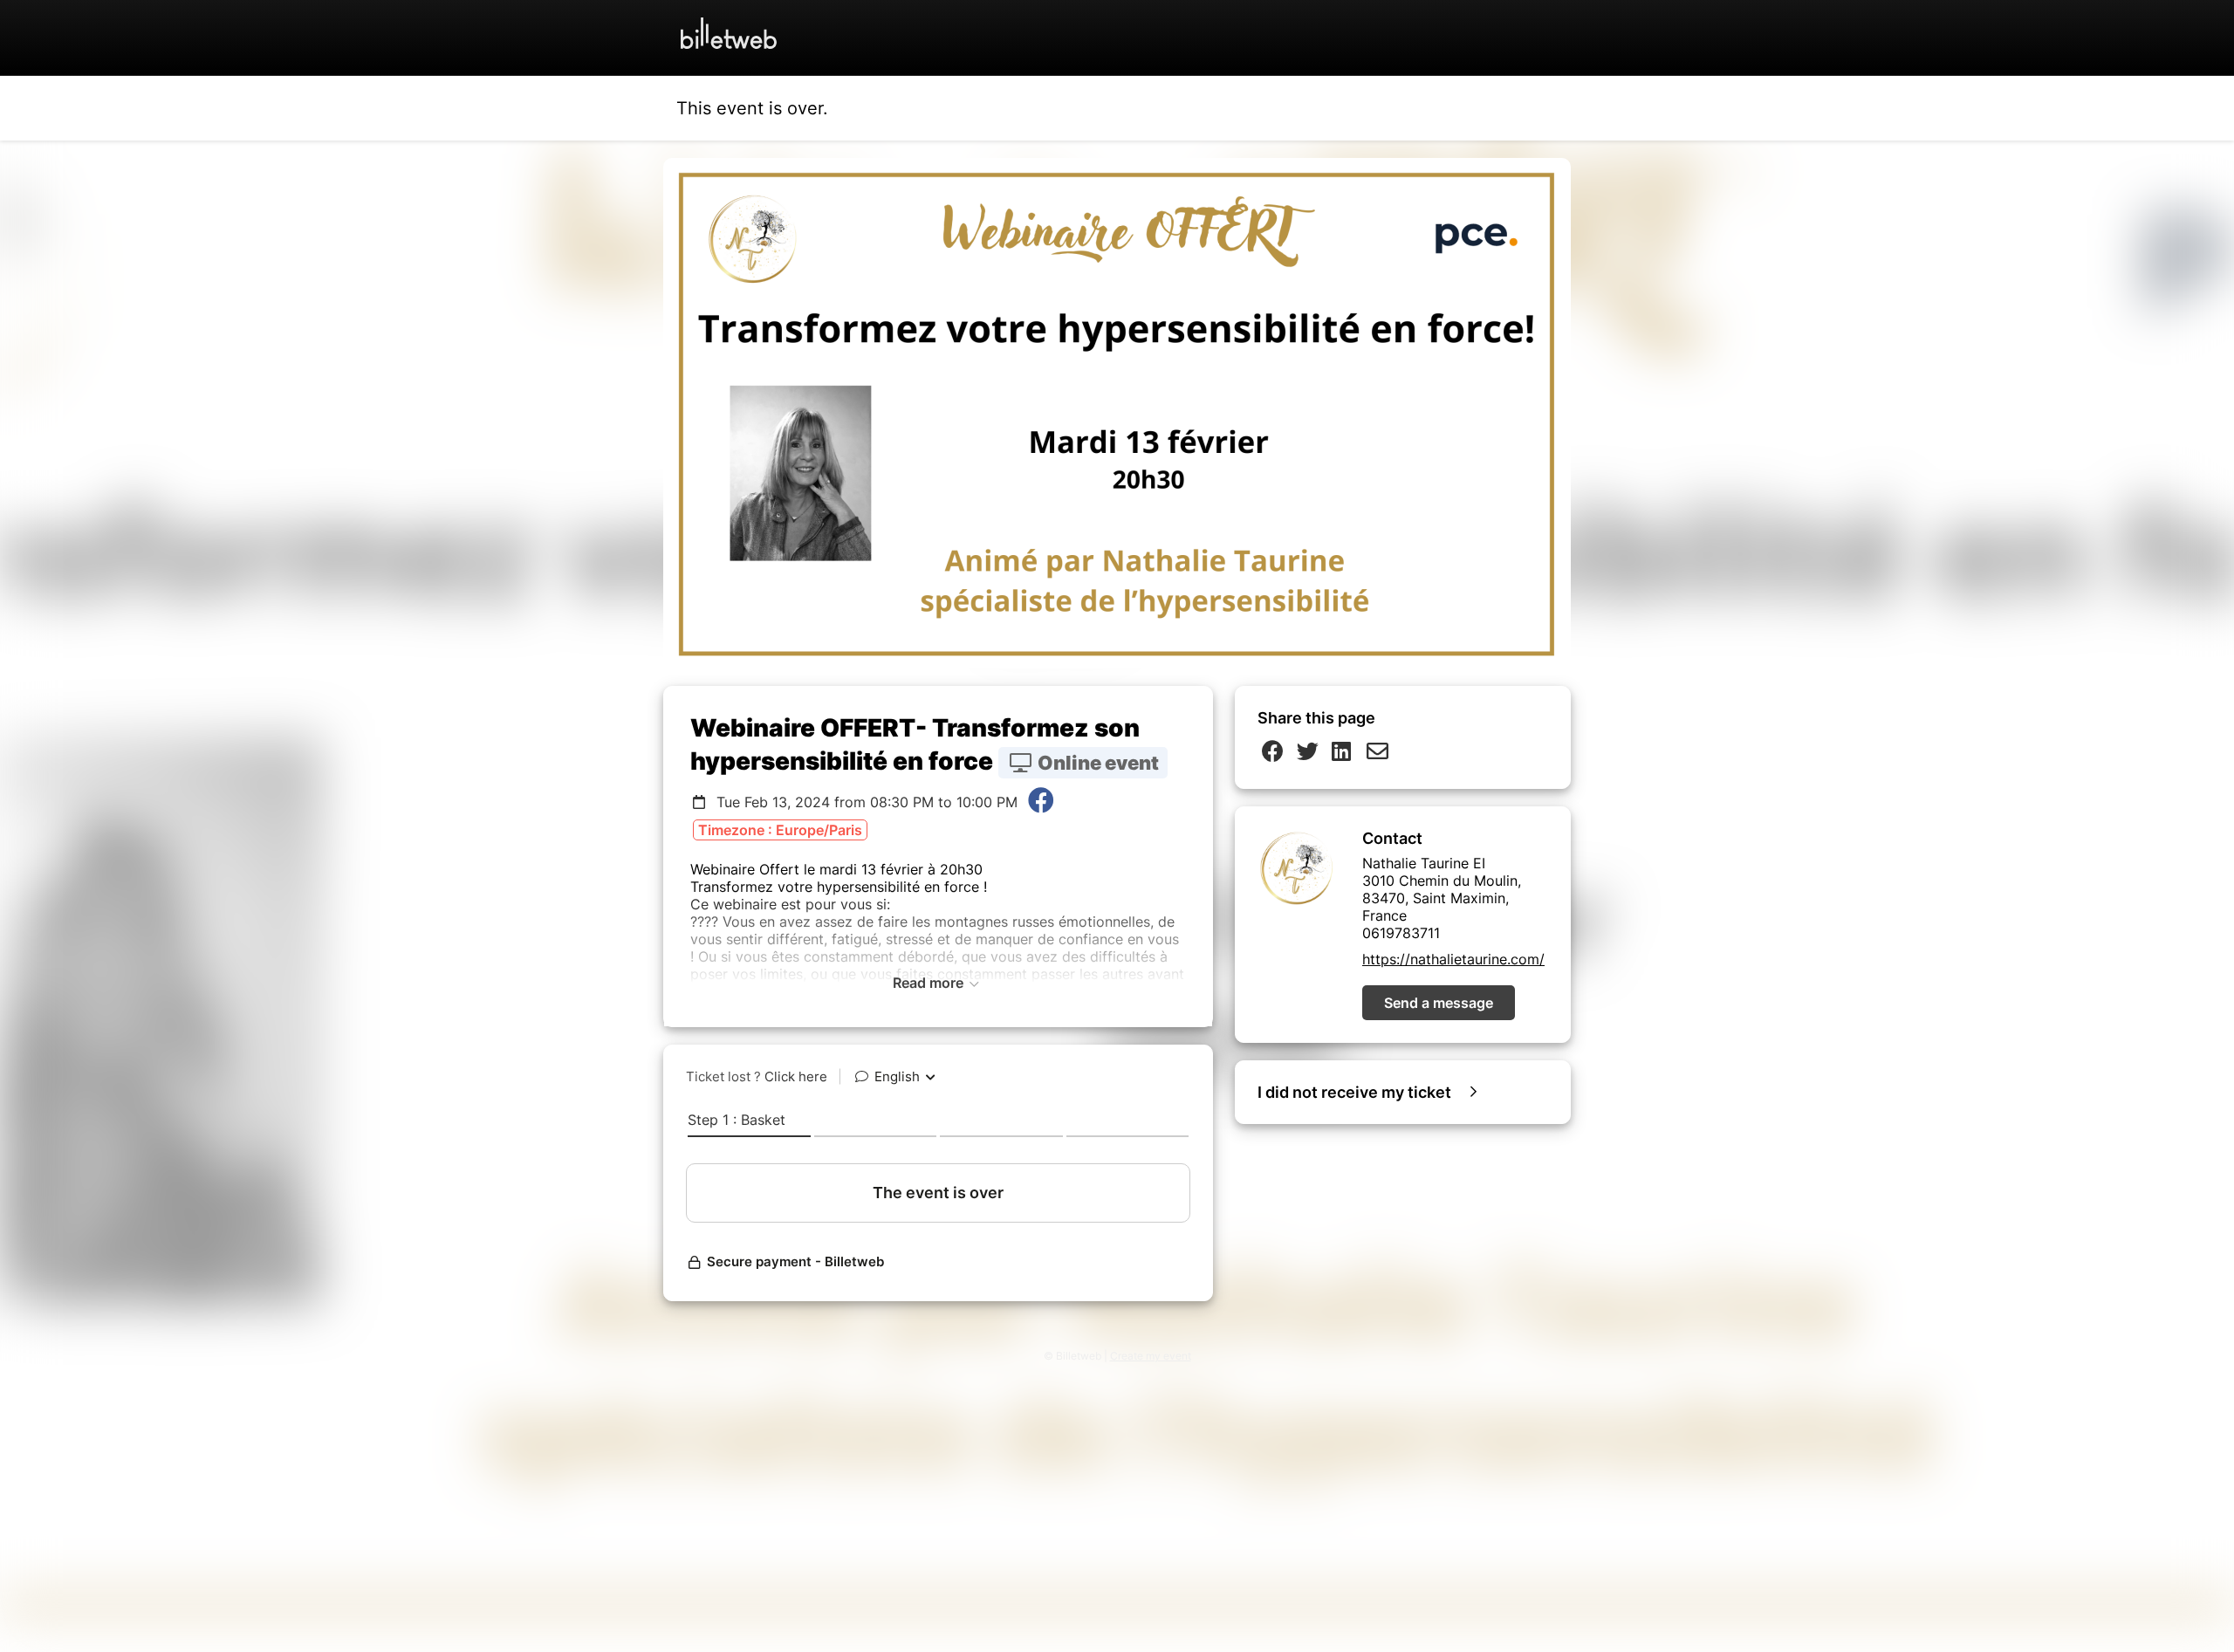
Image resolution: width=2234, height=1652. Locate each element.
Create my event (1151, 1356)
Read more (930, 983)
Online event (1096, 763)
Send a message (1439, 1003)
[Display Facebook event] (1041, 802)
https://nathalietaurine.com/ (1453, 959)
